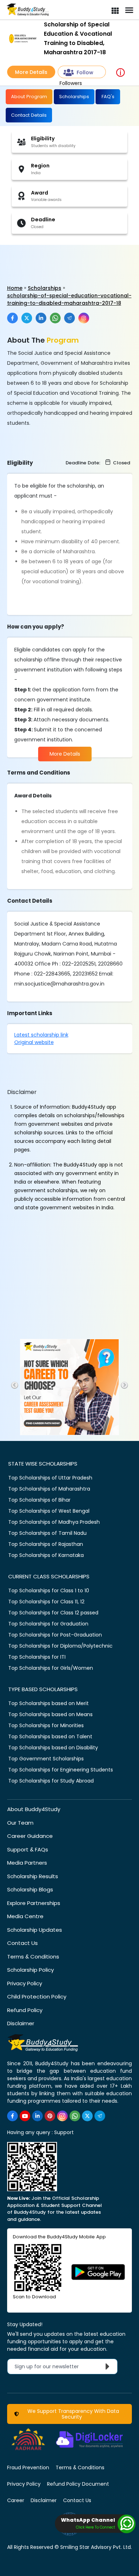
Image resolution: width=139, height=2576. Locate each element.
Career (16, 2500)
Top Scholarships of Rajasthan (46, 1544)
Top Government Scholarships (46, 1759)
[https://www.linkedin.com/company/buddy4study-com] (37, 2116)
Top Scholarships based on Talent (50, 1736)
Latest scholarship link (41, 1035)
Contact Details (29, 115)
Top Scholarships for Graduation (48, 1624)
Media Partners (27, 1863)
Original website (34, 1042)
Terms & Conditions (33, 1957)
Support (64, 2132)
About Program (29, 97)
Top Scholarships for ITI (37, 1657)
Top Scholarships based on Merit (48, 1703)
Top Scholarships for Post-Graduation (55, 1635)
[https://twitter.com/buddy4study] (87, 2116)
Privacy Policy (25, 1983)
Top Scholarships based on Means (50, 1714)
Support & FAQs (28, 1849)
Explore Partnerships (34, 1903)
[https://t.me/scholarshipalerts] (100, 2116)
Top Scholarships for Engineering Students (61, 1770)
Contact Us (22, 1943)
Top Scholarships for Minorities (46, 1725)
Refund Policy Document (78, 2484)
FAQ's (108, 97)
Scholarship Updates (35, 1930)
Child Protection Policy (37, 1997)
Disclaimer (21, 2023)
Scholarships (74, 97)
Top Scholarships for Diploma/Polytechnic (60, 1646)
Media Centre (25, 1916)
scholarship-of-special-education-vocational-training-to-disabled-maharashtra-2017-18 (69, 299)
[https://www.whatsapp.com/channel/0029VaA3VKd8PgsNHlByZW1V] (75, 2116)
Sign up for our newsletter (51, 2366)
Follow (85, 72)
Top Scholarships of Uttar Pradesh (50, 1478)
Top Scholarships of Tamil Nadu (47, 1533)
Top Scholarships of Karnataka (46, 1555)
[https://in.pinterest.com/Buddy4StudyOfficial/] (50, 2116)
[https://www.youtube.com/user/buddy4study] (25, 2116)
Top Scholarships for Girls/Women (51, 1668)
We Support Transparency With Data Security (72, 2414)
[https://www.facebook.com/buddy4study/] (12, 2116)
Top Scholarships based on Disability (53, 1748)
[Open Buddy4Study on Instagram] (84, 318)
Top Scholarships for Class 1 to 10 (49, 1591)
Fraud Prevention (28, 2467)
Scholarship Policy (30, 1970)
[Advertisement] (55, 257)
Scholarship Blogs (30, 1889)
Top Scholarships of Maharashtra (49, 1489)
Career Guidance (30, 1836)
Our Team (20, 1823)
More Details (31, 72)
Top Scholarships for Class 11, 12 (46, 1602)
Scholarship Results (33, 1876)
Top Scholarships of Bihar (39, 1500)
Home (15, 288)
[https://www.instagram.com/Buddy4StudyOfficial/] (62, 2116)
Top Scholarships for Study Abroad (51, 1781)
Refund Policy (25, 2010)
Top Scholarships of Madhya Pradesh (54, 1522)
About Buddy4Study (34, 1809)
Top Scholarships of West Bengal (49, 1511)
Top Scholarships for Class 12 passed (53, 1613)
